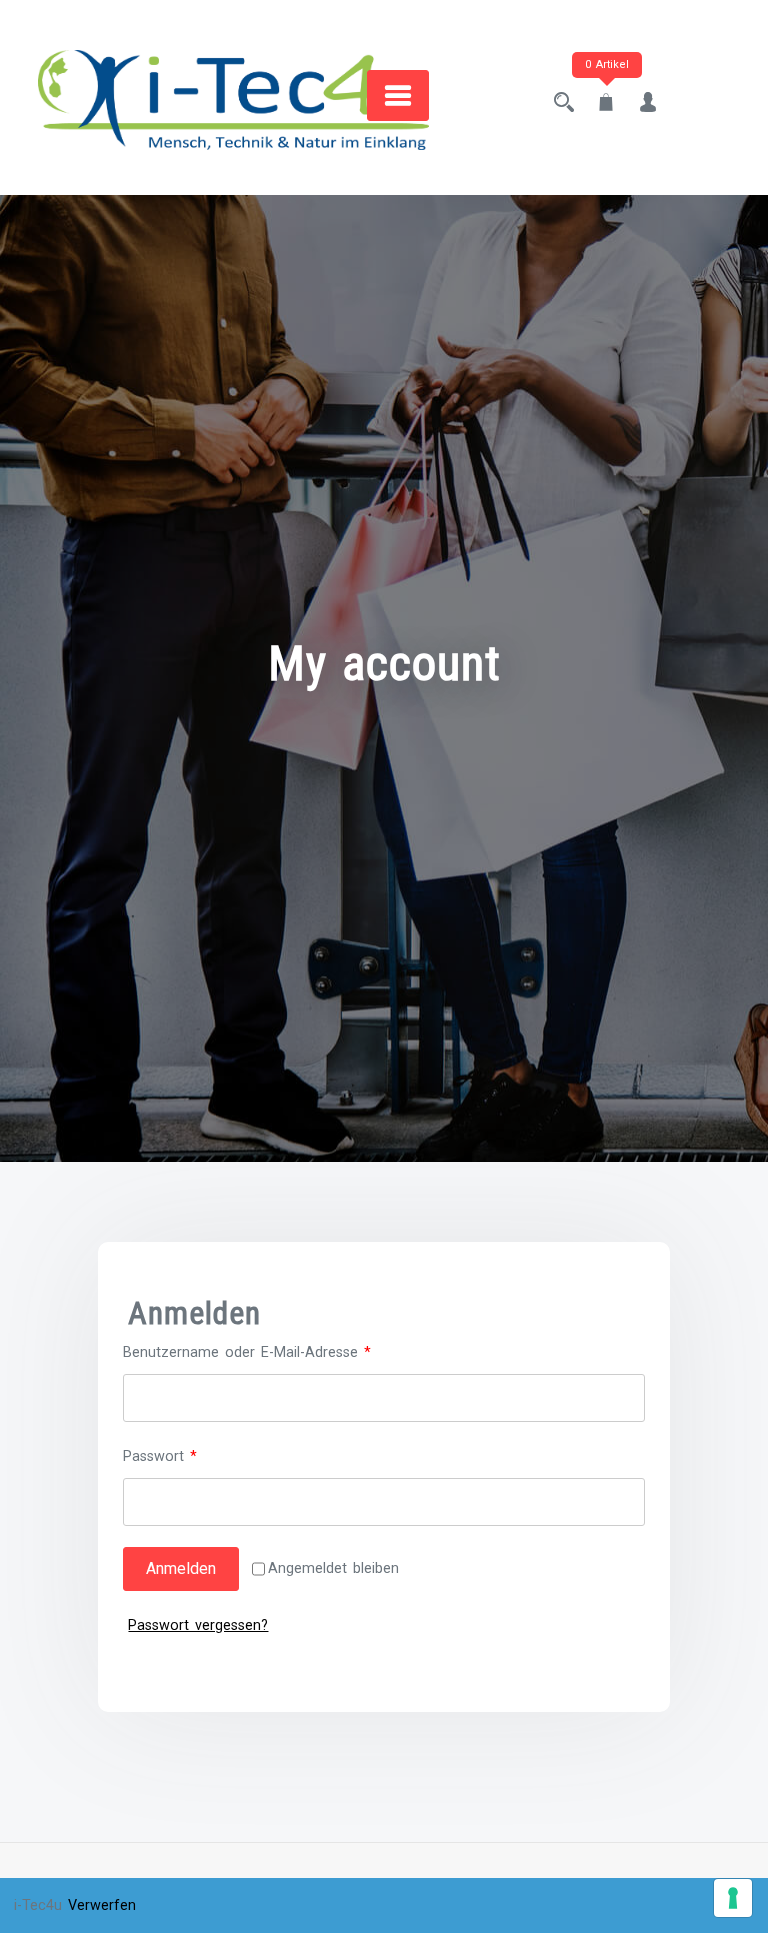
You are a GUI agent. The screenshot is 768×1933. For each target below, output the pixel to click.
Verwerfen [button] (102, 1905)
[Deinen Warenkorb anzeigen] (606, 104)
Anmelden (181, 1568)
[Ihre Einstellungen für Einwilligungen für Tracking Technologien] (733, 1898)
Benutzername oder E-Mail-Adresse (284, 1352)
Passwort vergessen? (198, 1625)
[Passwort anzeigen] (623, 1502)
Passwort (197, 1456)
